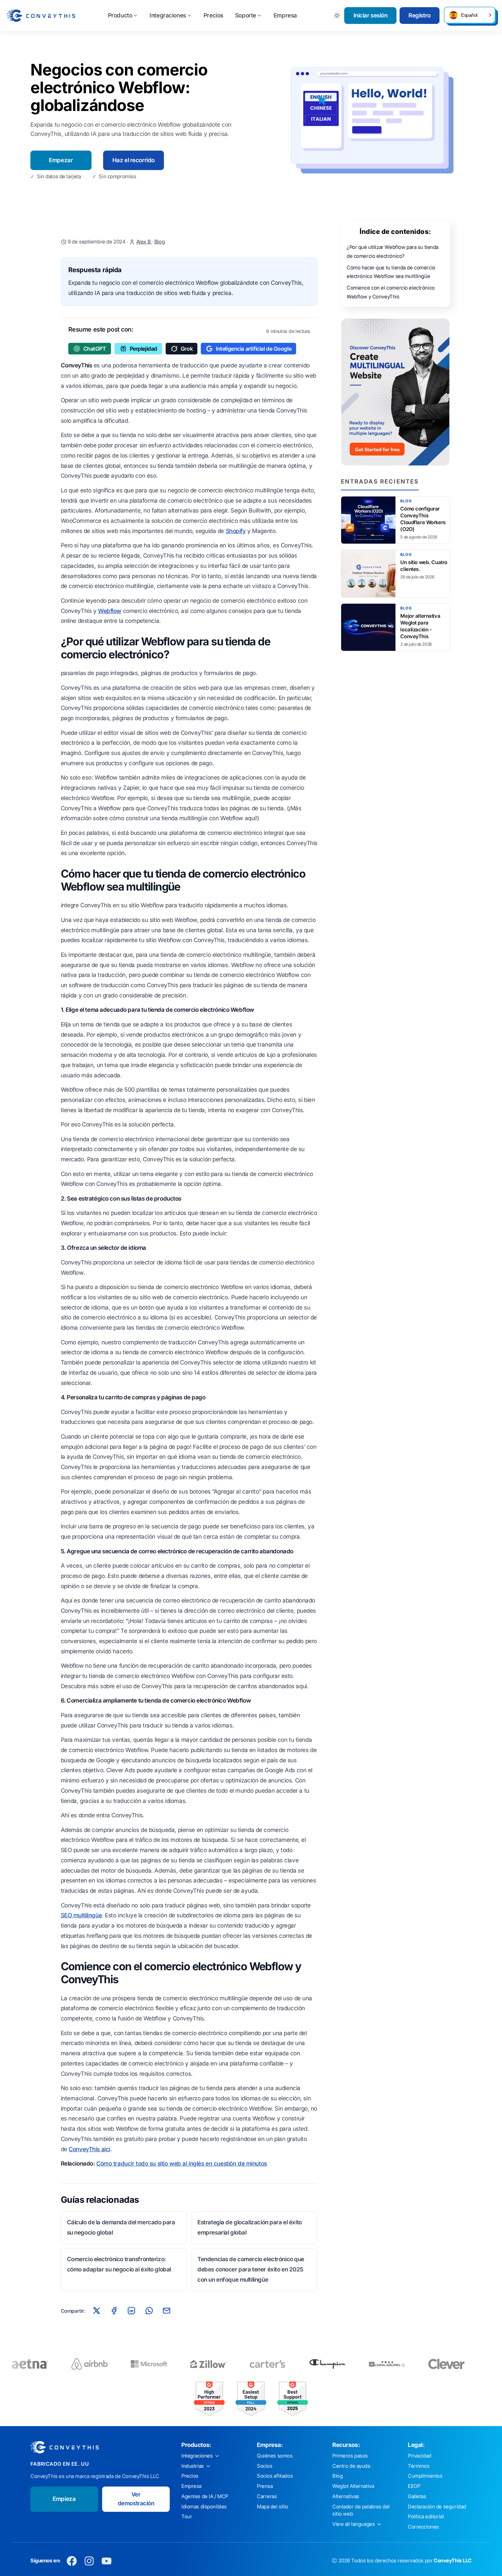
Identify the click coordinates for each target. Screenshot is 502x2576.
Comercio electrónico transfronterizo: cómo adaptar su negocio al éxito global (119, 2264)
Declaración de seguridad (437, 2507)
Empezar (61, 160)
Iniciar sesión (371, 15)
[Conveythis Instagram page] (89, 2561)
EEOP (414, 2486)
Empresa (285, 15)
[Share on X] (96, 2311)
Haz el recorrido (134, 160)
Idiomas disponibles (204, 2507)
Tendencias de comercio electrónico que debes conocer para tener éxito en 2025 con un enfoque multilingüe (251, 2269)
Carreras (267, 2496)
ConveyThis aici (89, 2149)
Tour (187, 2517)
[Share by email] (167, 2311)
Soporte (246, 15)
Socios (264, 2466)
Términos (419, 2466)
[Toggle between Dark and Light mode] (337, 16)
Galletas (417, 2496)
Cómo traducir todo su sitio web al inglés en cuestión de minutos (182, 2164)
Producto (120, 15)
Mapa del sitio (273, 2507)
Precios (213, 15)
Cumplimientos (425, 2476)
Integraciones (168, 15)
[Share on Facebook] (114, 2311)
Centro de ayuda (351, 2466)
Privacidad (420, 2456)
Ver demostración (136, 2499)
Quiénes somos (275, 2456)
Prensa (265, 2486)
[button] (470, 15)
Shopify (236, 531)
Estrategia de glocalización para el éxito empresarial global (250, 2227)
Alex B (144, 242)
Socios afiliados (275, 2476)
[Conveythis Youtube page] (107, 2561)
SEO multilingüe (81, 1915)
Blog (159, 242)
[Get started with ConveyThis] (395, 392)
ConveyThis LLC (453, 2561)
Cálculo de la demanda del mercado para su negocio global (121, 2227)
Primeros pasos (350, 2456)
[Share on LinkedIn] (131, 2311)
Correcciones (423, 2527)
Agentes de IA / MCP (205, 2496)
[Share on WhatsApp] (149, 2311)
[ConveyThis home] (41, 16)
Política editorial (426, 2517)
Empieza (64, 2499)
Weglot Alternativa (353, 2486)
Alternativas (346, 2496)
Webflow (110, 611)
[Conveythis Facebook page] (72, 2561)
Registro (420, 15)
